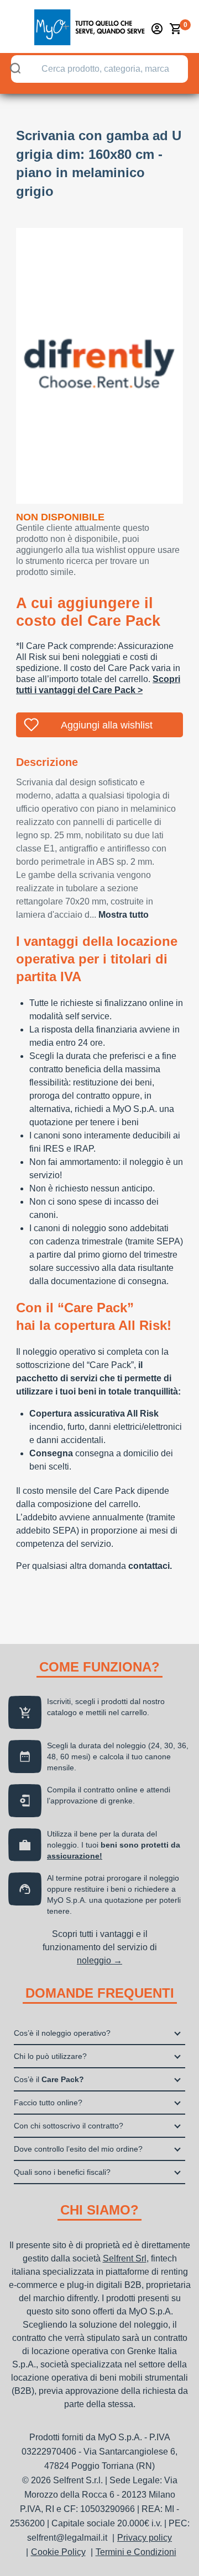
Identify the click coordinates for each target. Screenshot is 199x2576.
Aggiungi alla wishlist (107, 725)
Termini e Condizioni (136, 2552)
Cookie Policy (58, 2552)
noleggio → (99, 1960)
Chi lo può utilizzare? (50, 2056)
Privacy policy (145, 2538)
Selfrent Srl (125, 2258)
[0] (176, 29)
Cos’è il (49, 2079)
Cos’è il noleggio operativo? (62, 2033)
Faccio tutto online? (48, 2103)
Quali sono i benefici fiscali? (62, 2172)
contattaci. (150, 1566)
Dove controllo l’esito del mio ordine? (78, 2149)
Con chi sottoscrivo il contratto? (69, 2126)
